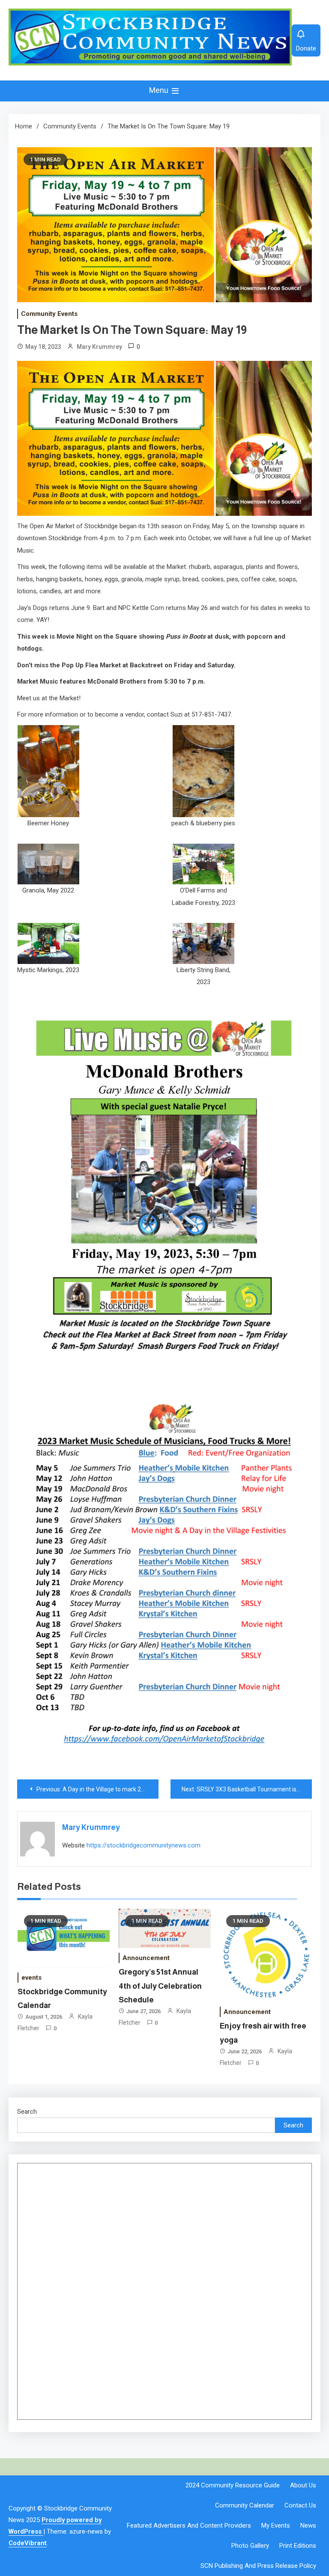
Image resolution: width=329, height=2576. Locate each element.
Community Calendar (245, 2505)
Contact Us (300, 2505)
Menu (160, 90)
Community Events (49, 314)
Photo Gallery (250, 2546)
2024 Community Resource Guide (233, 2485)
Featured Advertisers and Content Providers (189, 2525)
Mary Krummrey (99, 347)
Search (27, 2112)
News (308, 2525)
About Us (303, 2485)
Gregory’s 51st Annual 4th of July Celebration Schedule (160, 1986)
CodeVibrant (28, 2543)
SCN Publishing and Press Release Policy (258, 2566)
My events (276, 2525)
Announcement (146, 1958)
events (31, 1978)
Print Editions (298, 2546)
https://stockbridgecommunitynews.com (144, 1845)
